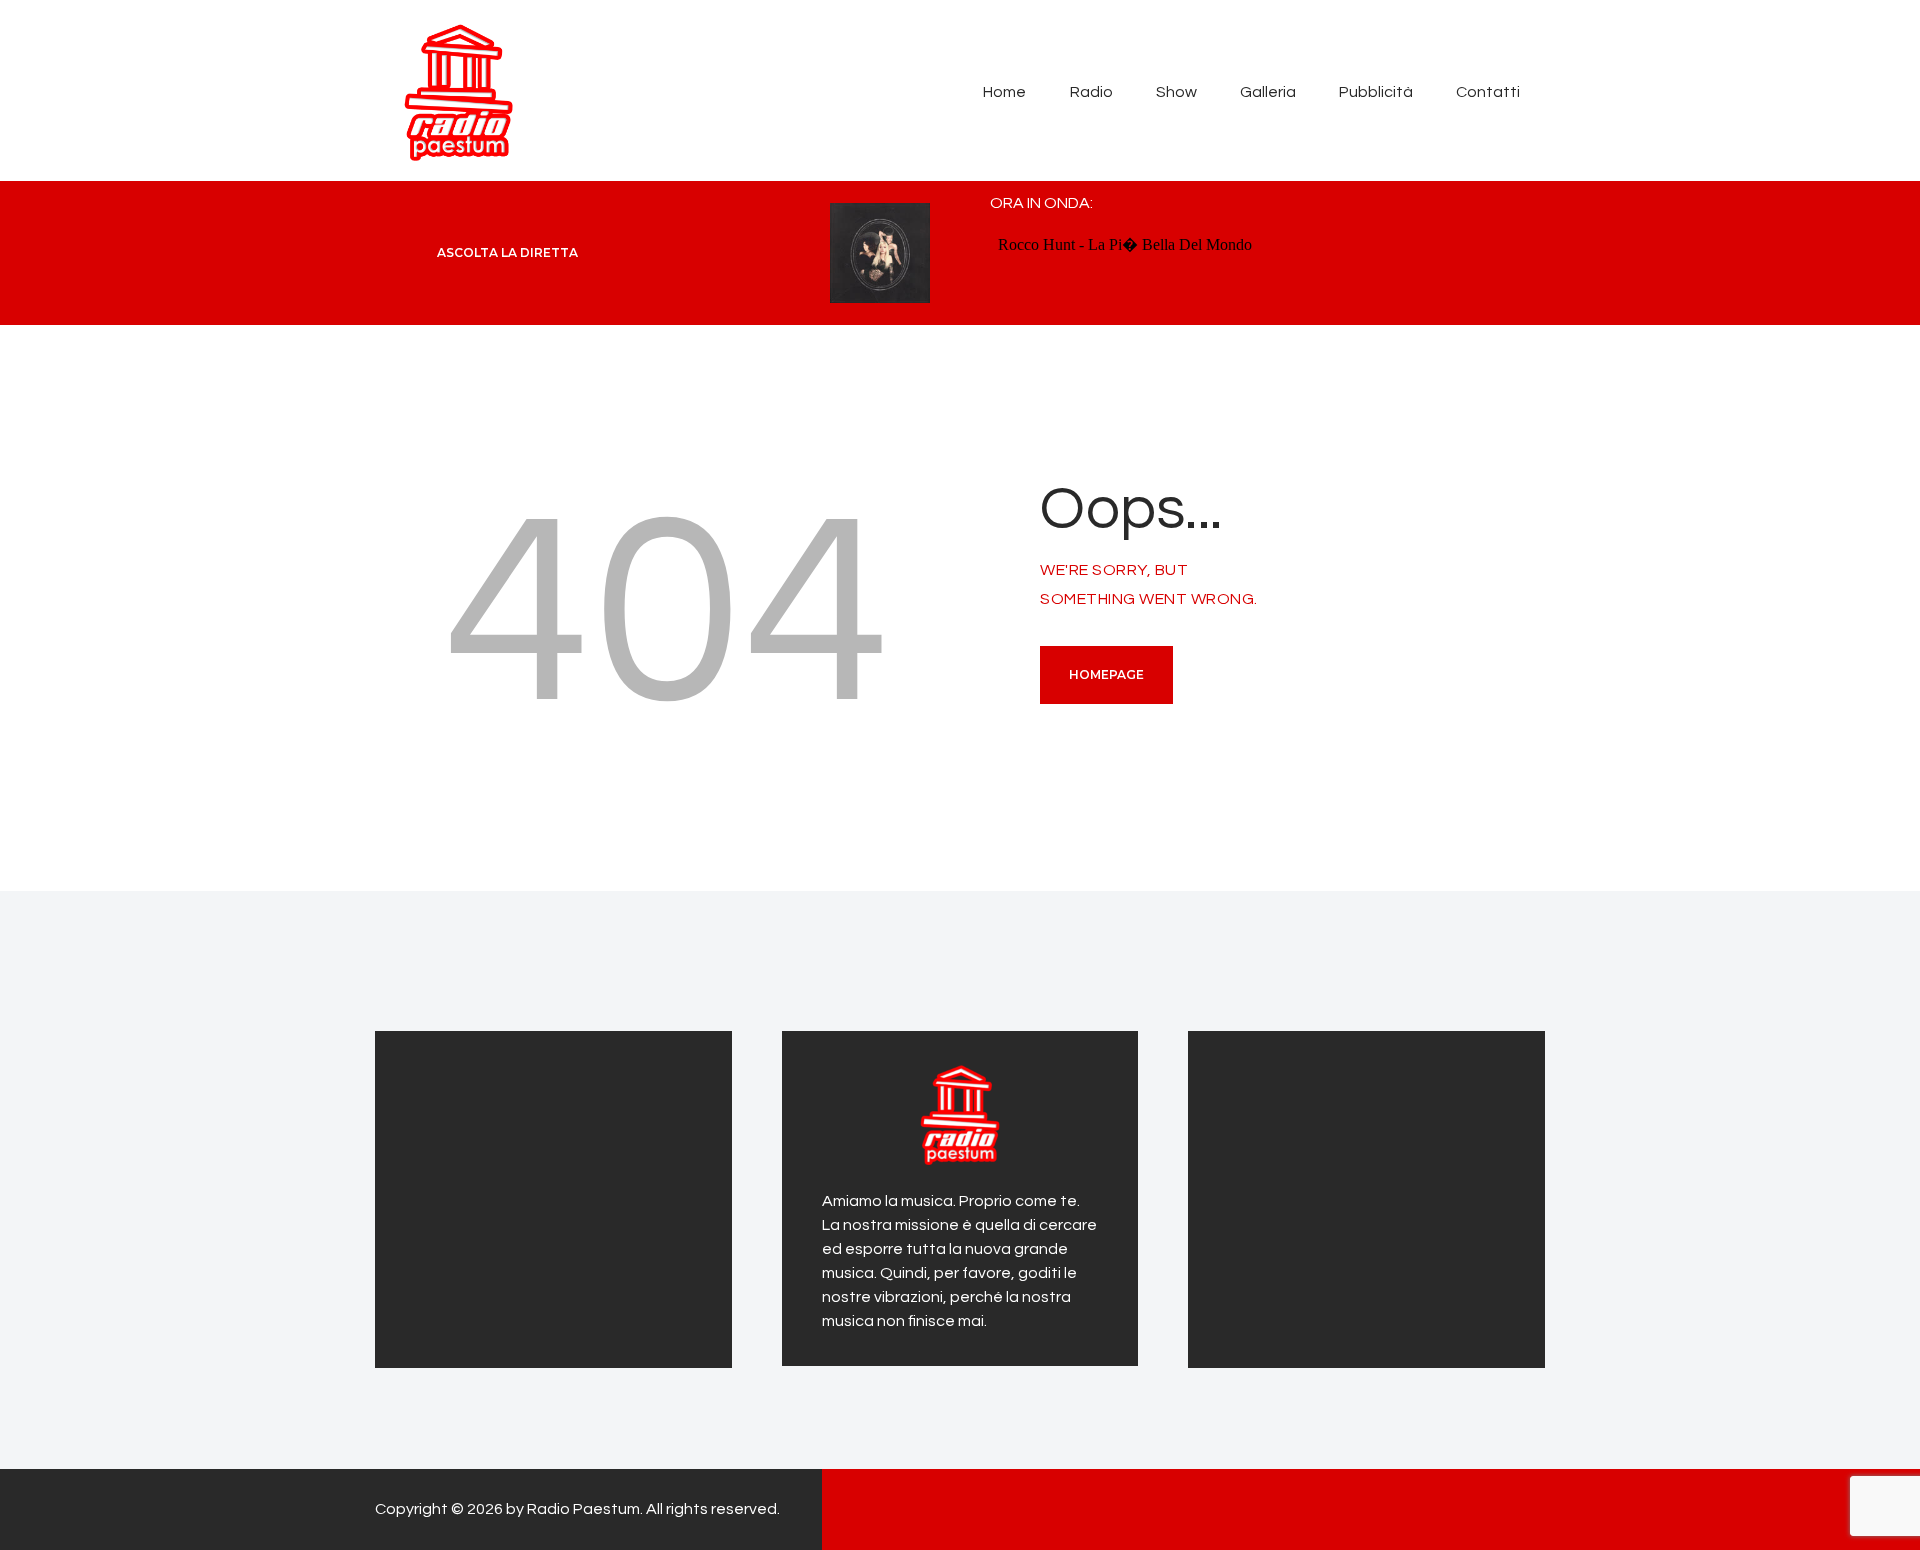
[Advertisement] (540, 1196)
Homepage (1106, 674)
